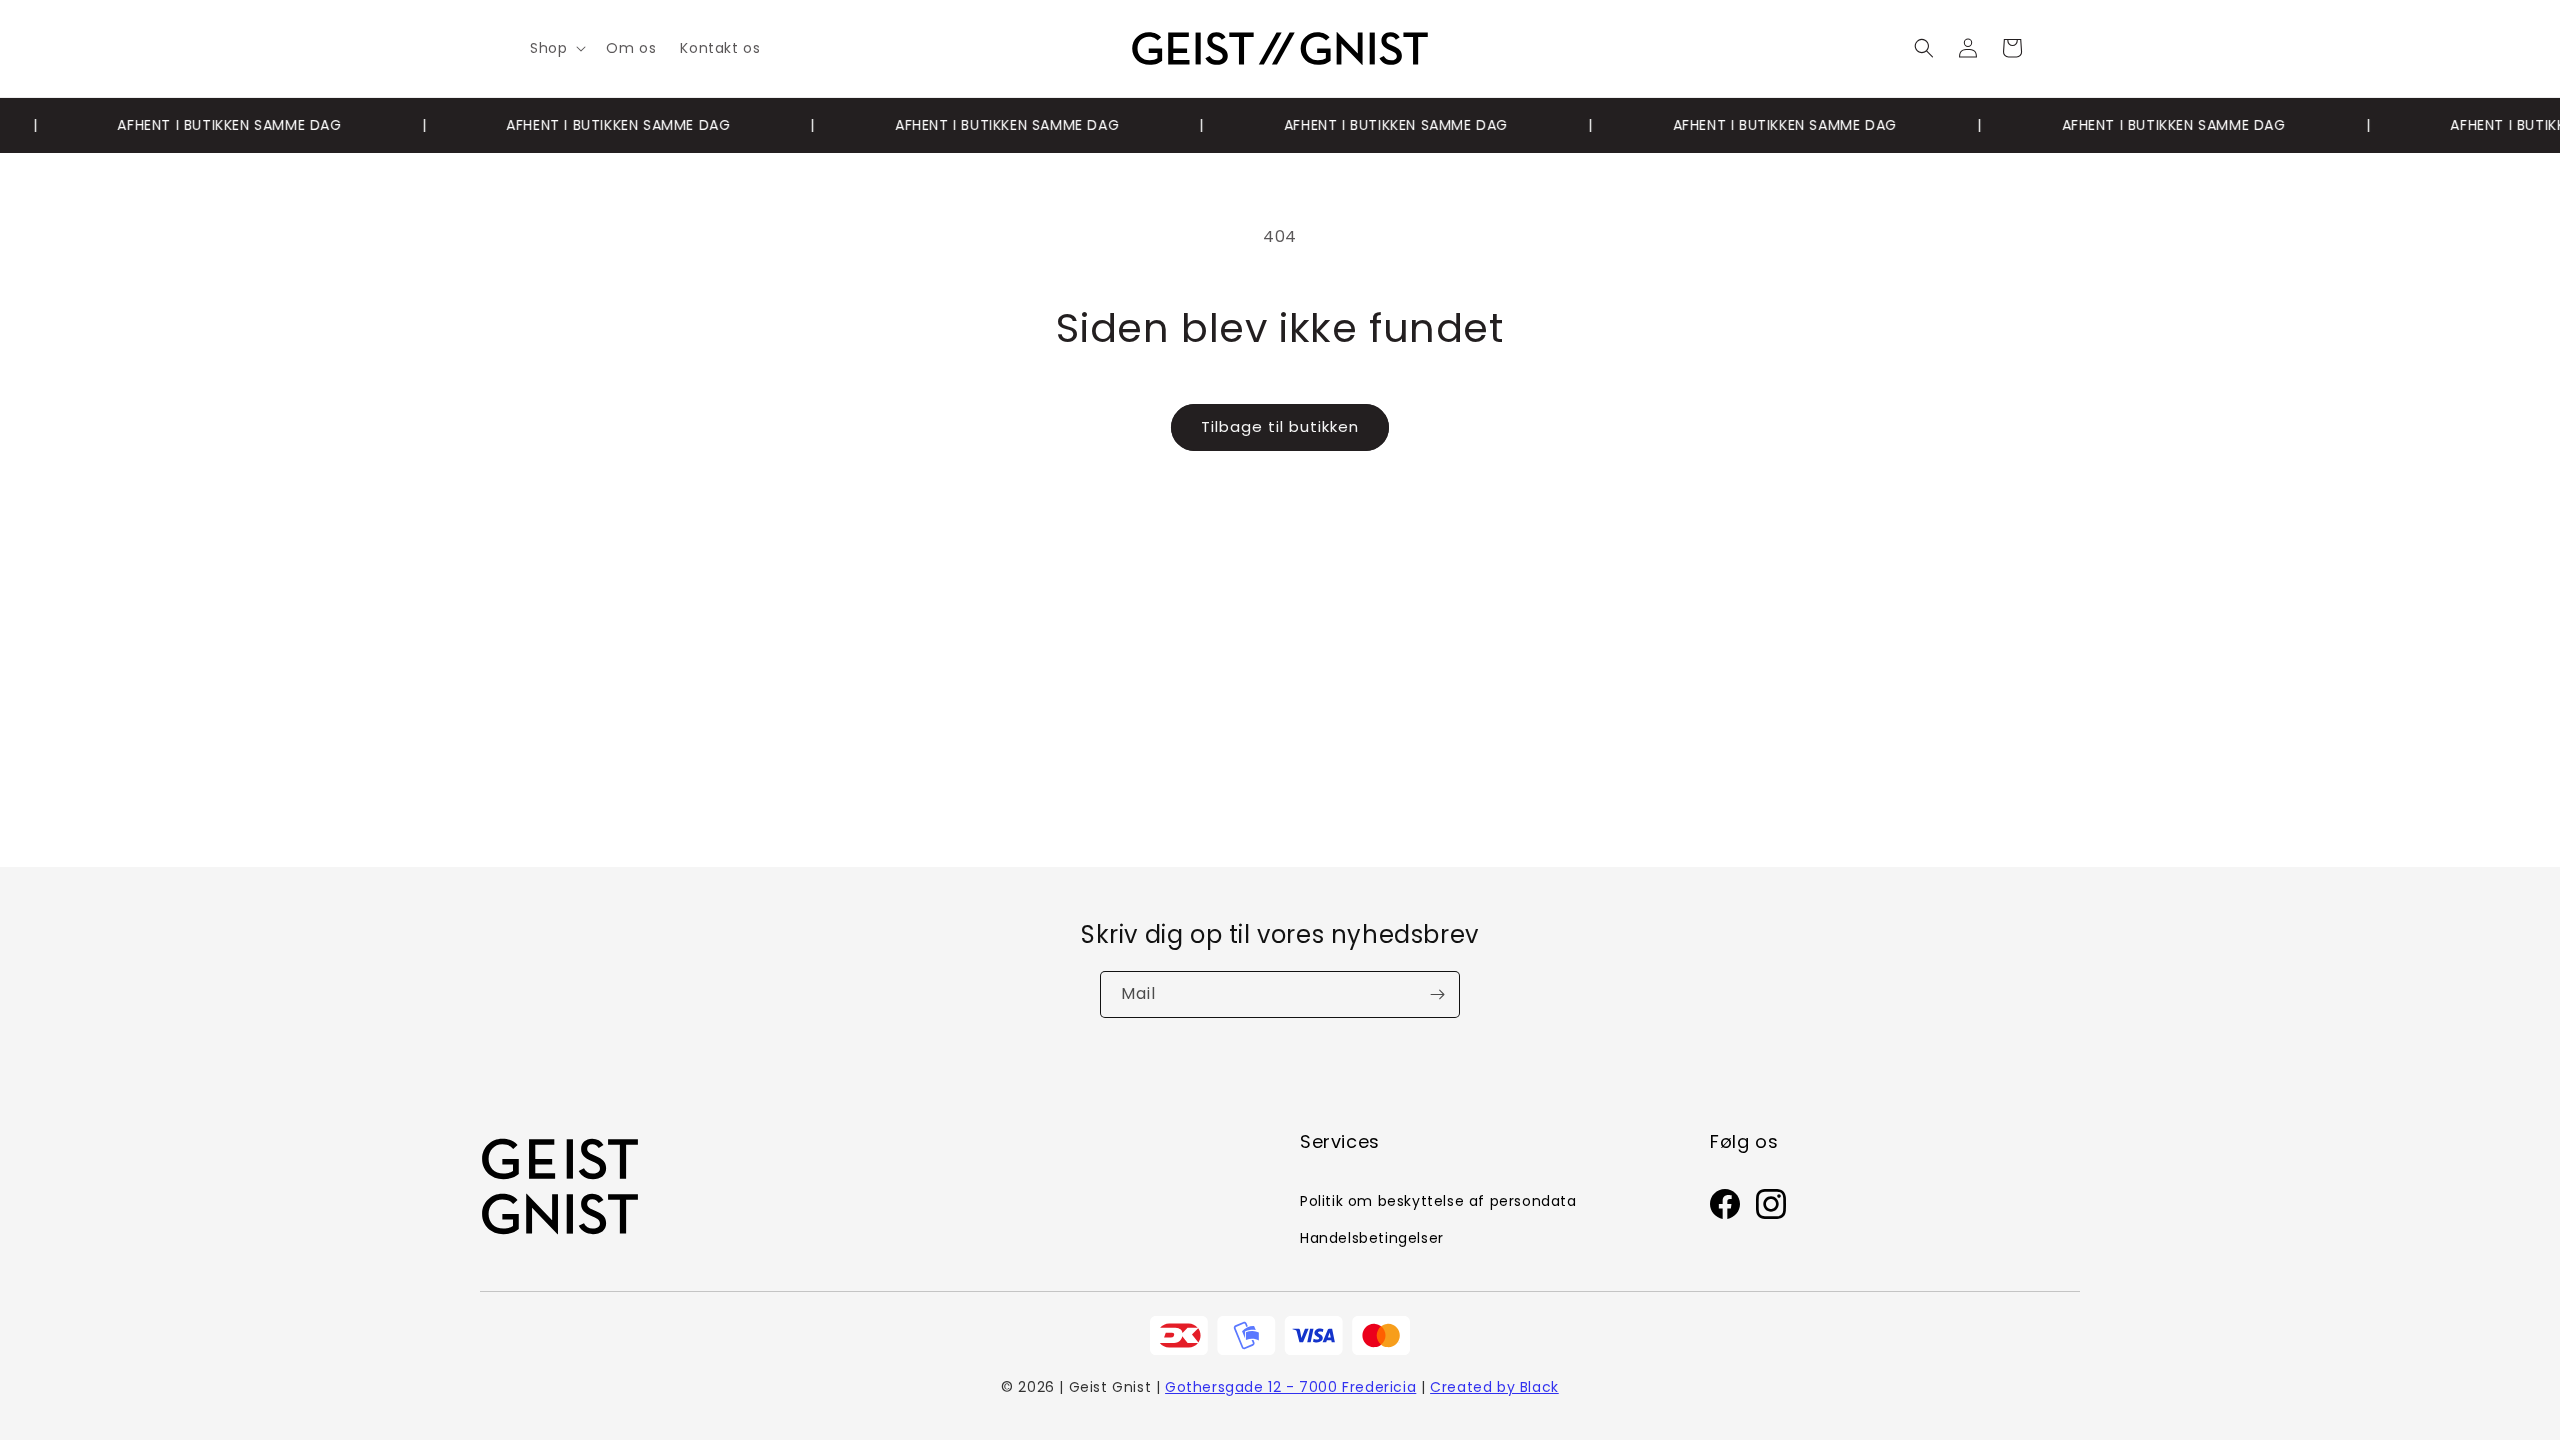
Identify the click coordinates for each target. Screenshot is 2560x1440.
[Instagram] (1771, 1209)
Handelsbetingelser (1372, 1238)
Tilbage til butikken (1280, 426)
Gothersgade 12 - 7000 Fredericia (1290, 1387)
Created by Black (1494, 1387)
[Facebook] (1725, 1209)
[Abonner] (1437, 994)
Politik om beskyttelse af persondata (1438, 1201)
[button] (556, 48)
